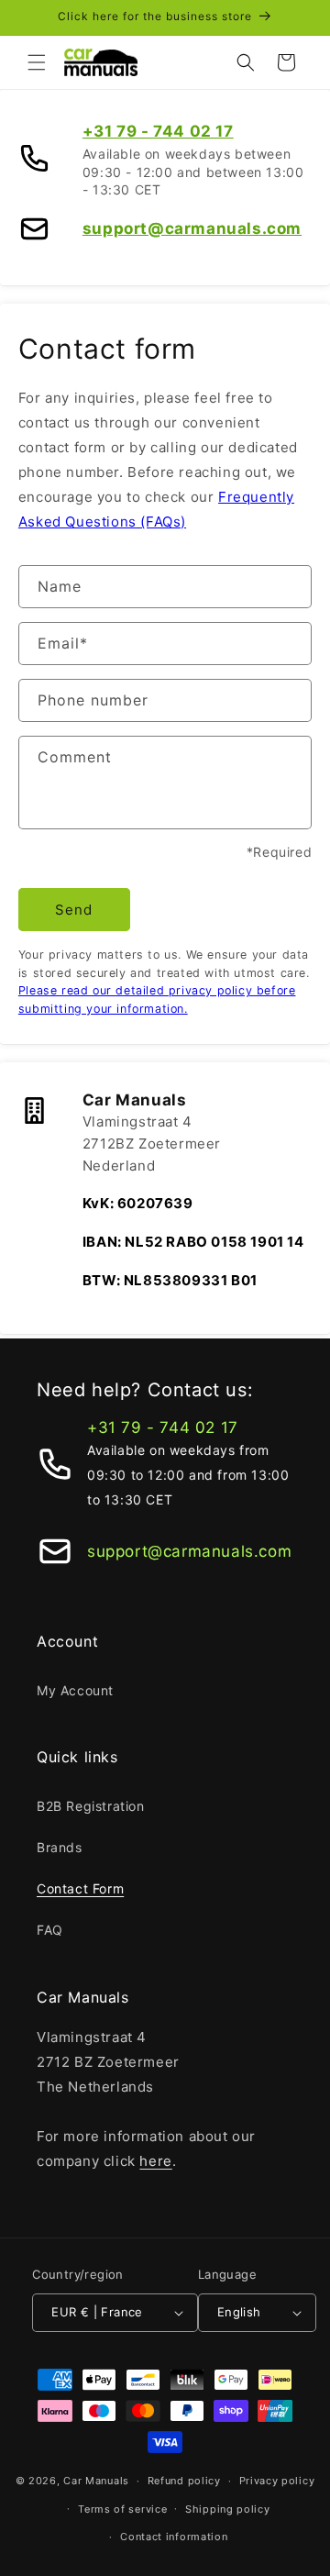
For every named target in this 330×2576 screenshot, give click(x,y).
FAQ (50, 1930)
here (155, 2161)
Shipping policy (228, 2509)
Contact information (174, 2537)
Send (74, 910)
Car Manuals (96, 2481)
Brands (60, 1847)
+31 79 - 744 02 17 (158, 131)
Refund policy (184, 2481)
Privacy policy (277, 2481)
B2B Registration (91, 1806)
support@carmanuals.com (192, 228)
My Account (75, 1690)
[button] (37, 62)
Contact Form (80, 1888)
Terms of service (122, 2509)
